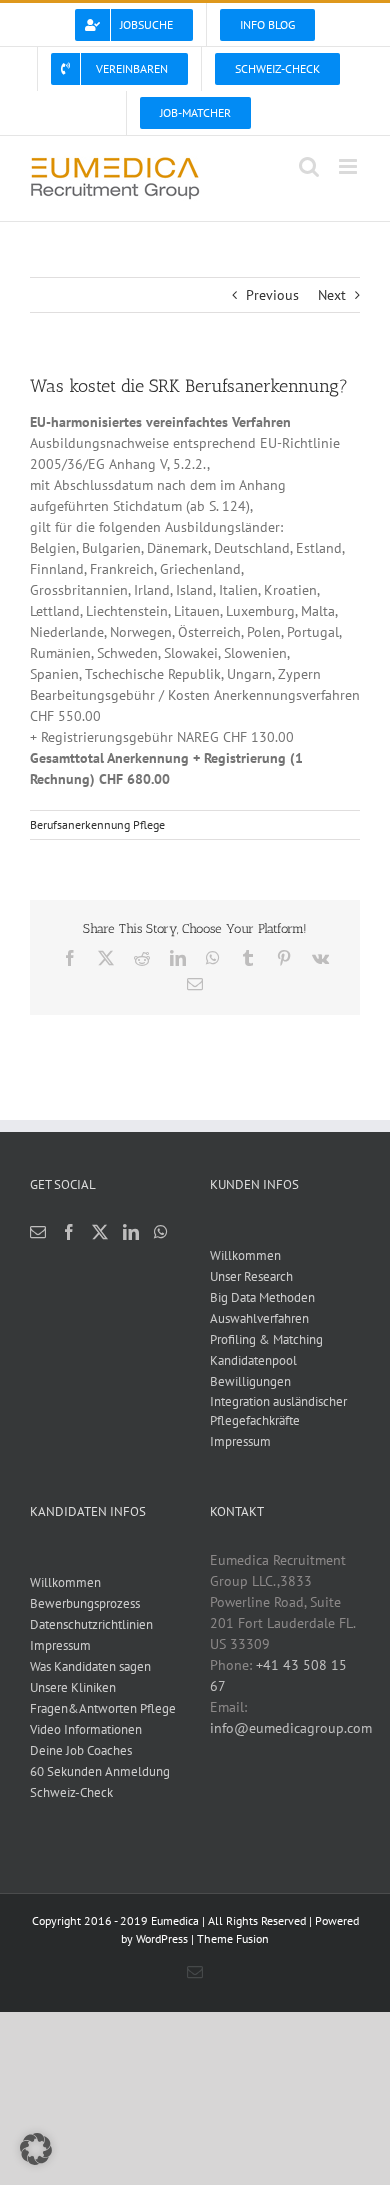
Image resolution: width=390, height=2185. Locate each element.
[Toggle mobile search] (309, 166)
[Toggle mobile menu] (349, 166)
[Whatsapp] (161, 1232)
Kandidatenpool (253, 1360)
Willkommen (245, 1255)
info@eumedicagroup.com (291, 1728)
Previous (272, 295)
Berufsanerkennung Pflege (97, 824)
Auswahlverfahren (259, 1318)
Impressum (240, 1441)
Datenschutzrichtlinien (91, 1624)
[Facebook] (69, 1232)
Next (332, 295)
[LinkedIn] (131, 1232)
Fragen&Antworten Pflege (103, 1708)
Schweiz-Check (71, 1792)
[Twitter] (100, 1232)
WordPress (162, 1938)
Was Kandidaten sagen (90, 1666)
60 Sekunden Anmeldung (100, 1771)
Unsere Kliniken (73, 1687)
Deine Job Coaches (81, 1750)
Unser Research (251, 1276)
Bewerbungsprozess (85, 1603)
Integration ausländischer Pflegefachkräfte (278, 1411)
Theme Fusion (233, 1938)
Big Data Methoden (262, 1297)
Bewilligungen (250, 1381)
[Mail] (38, 1232)
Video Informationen (86, 1729)
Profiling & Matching (266, 1339)
